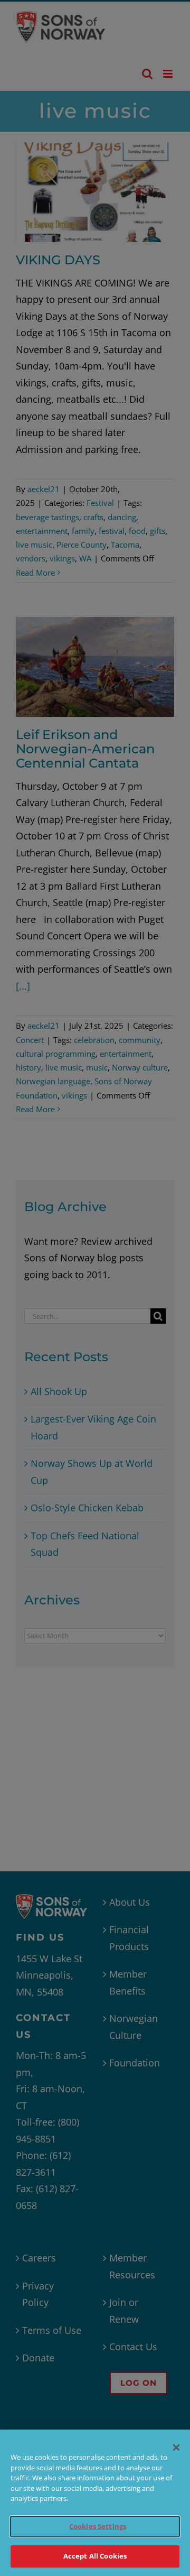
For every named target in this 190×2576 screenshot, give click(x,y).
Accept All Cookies (95, 2556)
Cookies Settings (98, 2526)
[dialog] (95, 2503)
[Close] (176, 2448)
